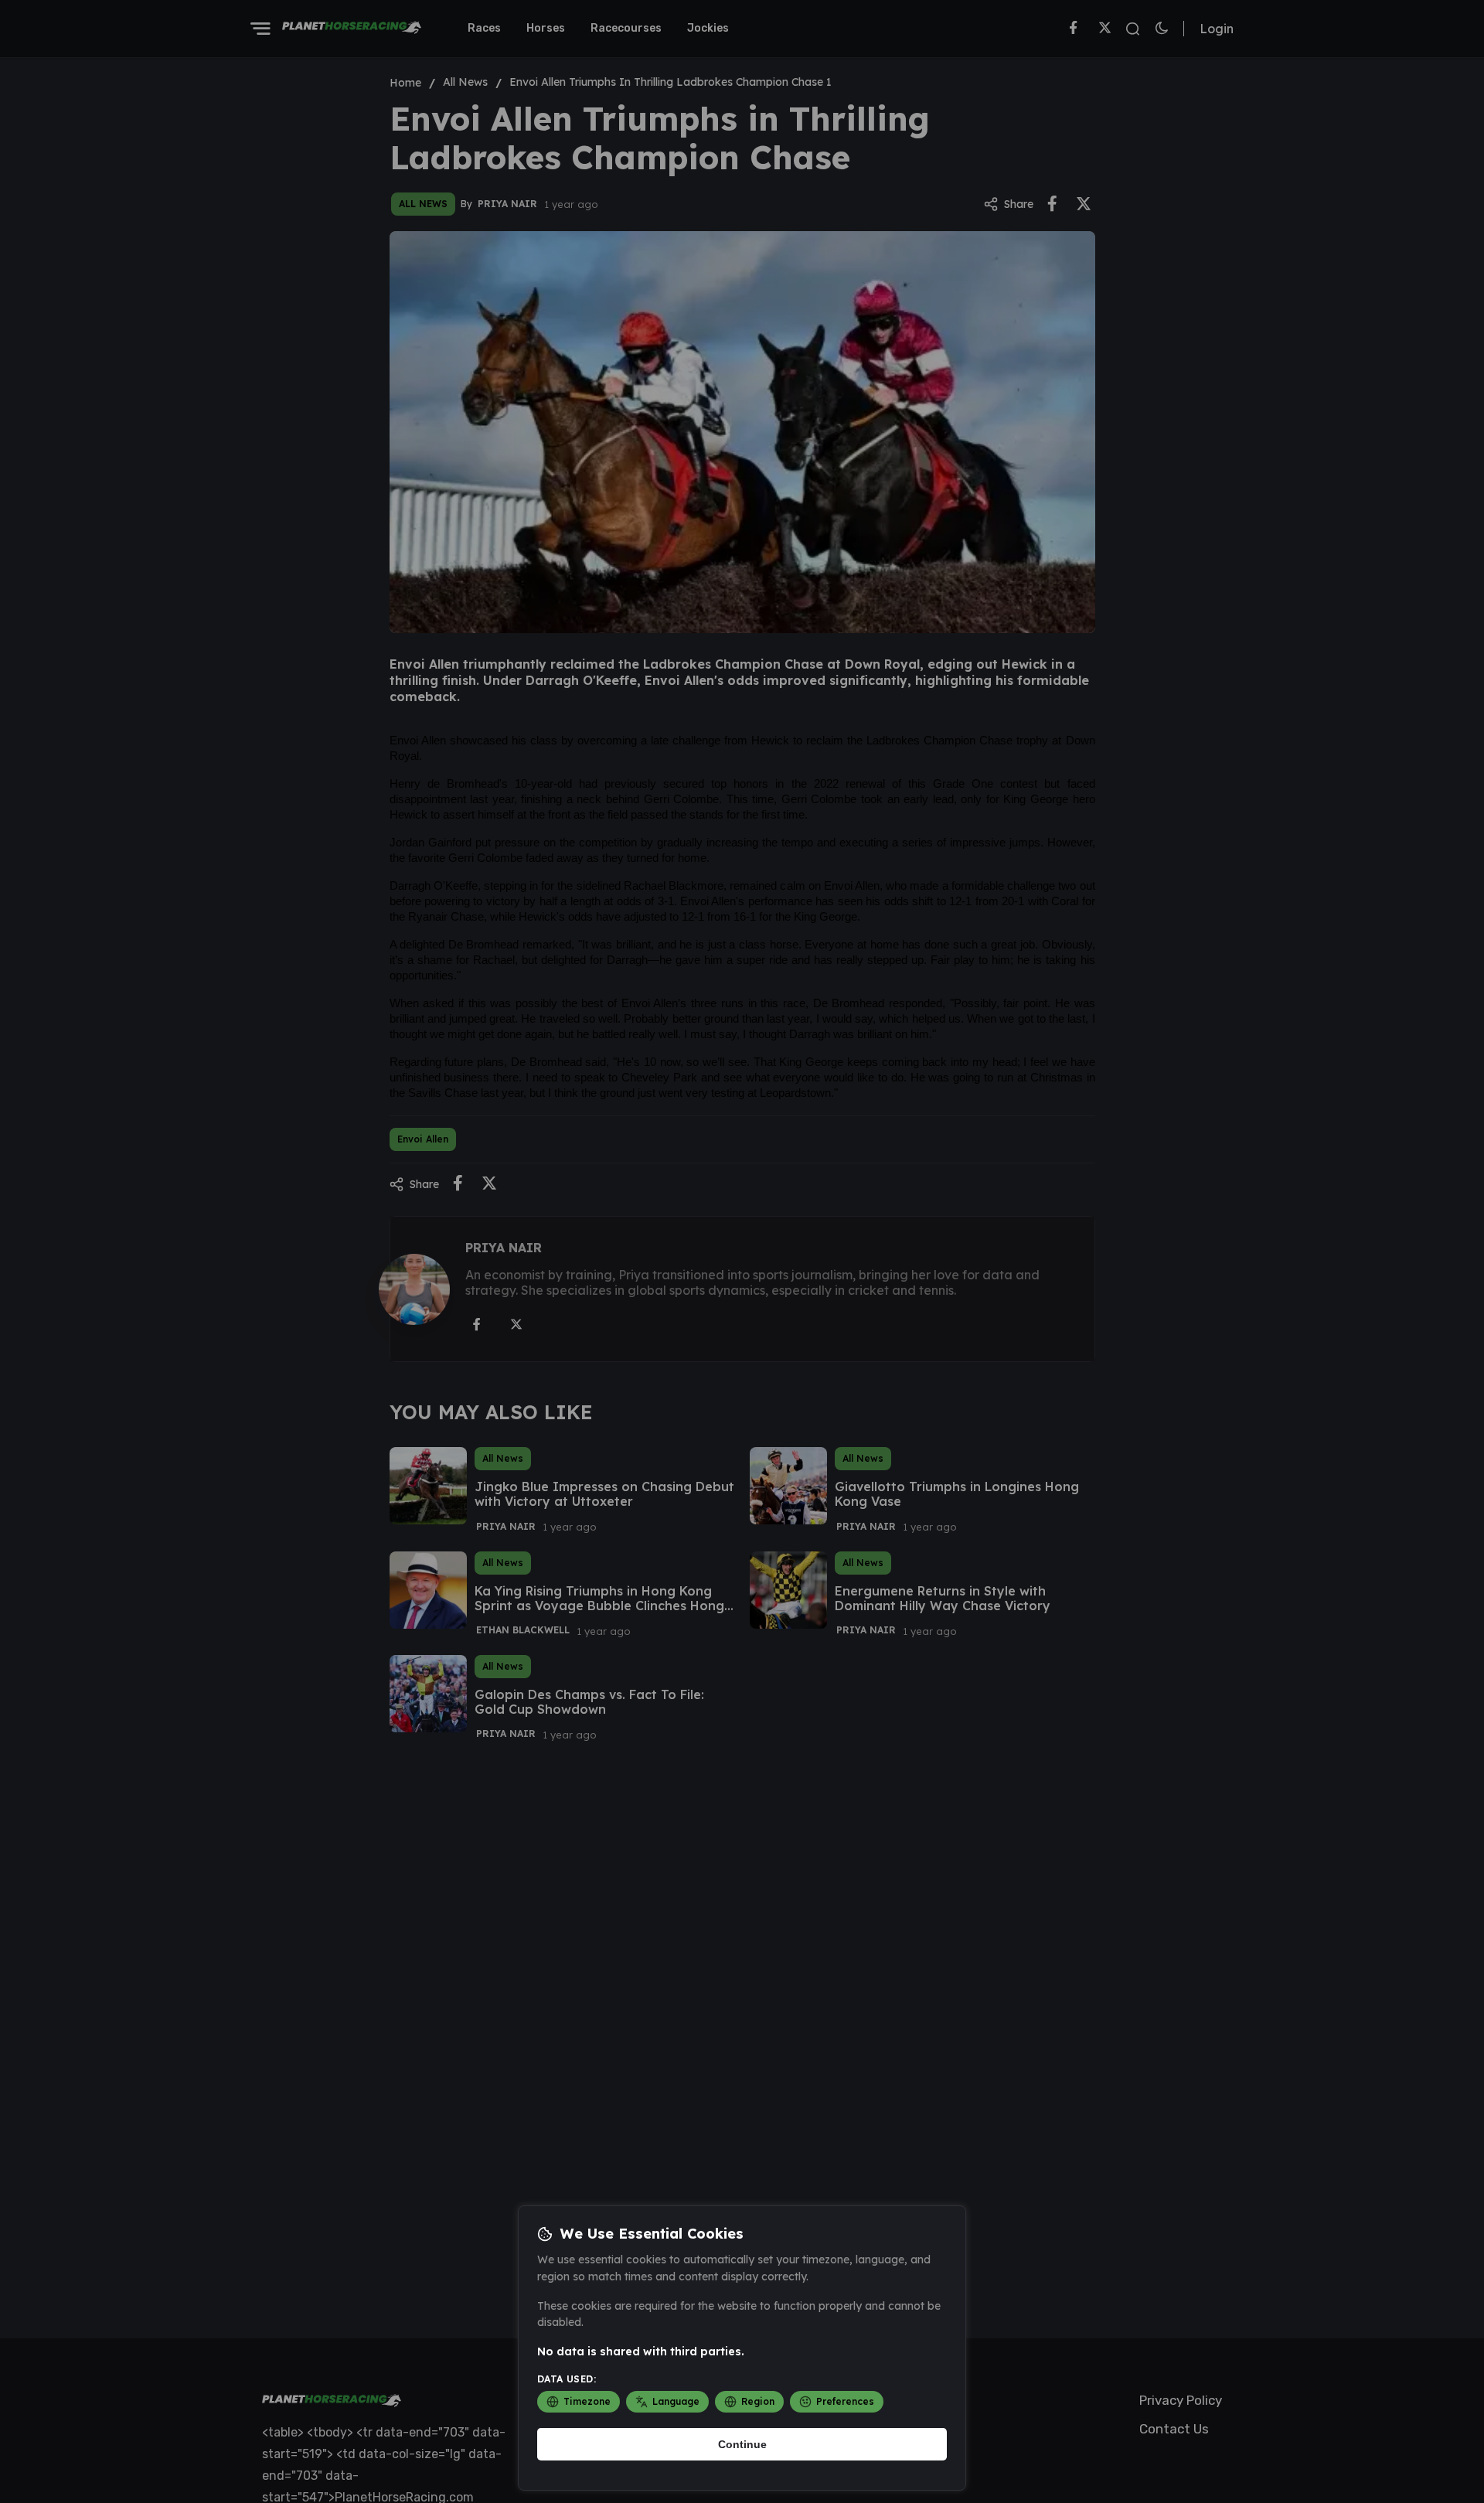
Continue (742, 2444)
